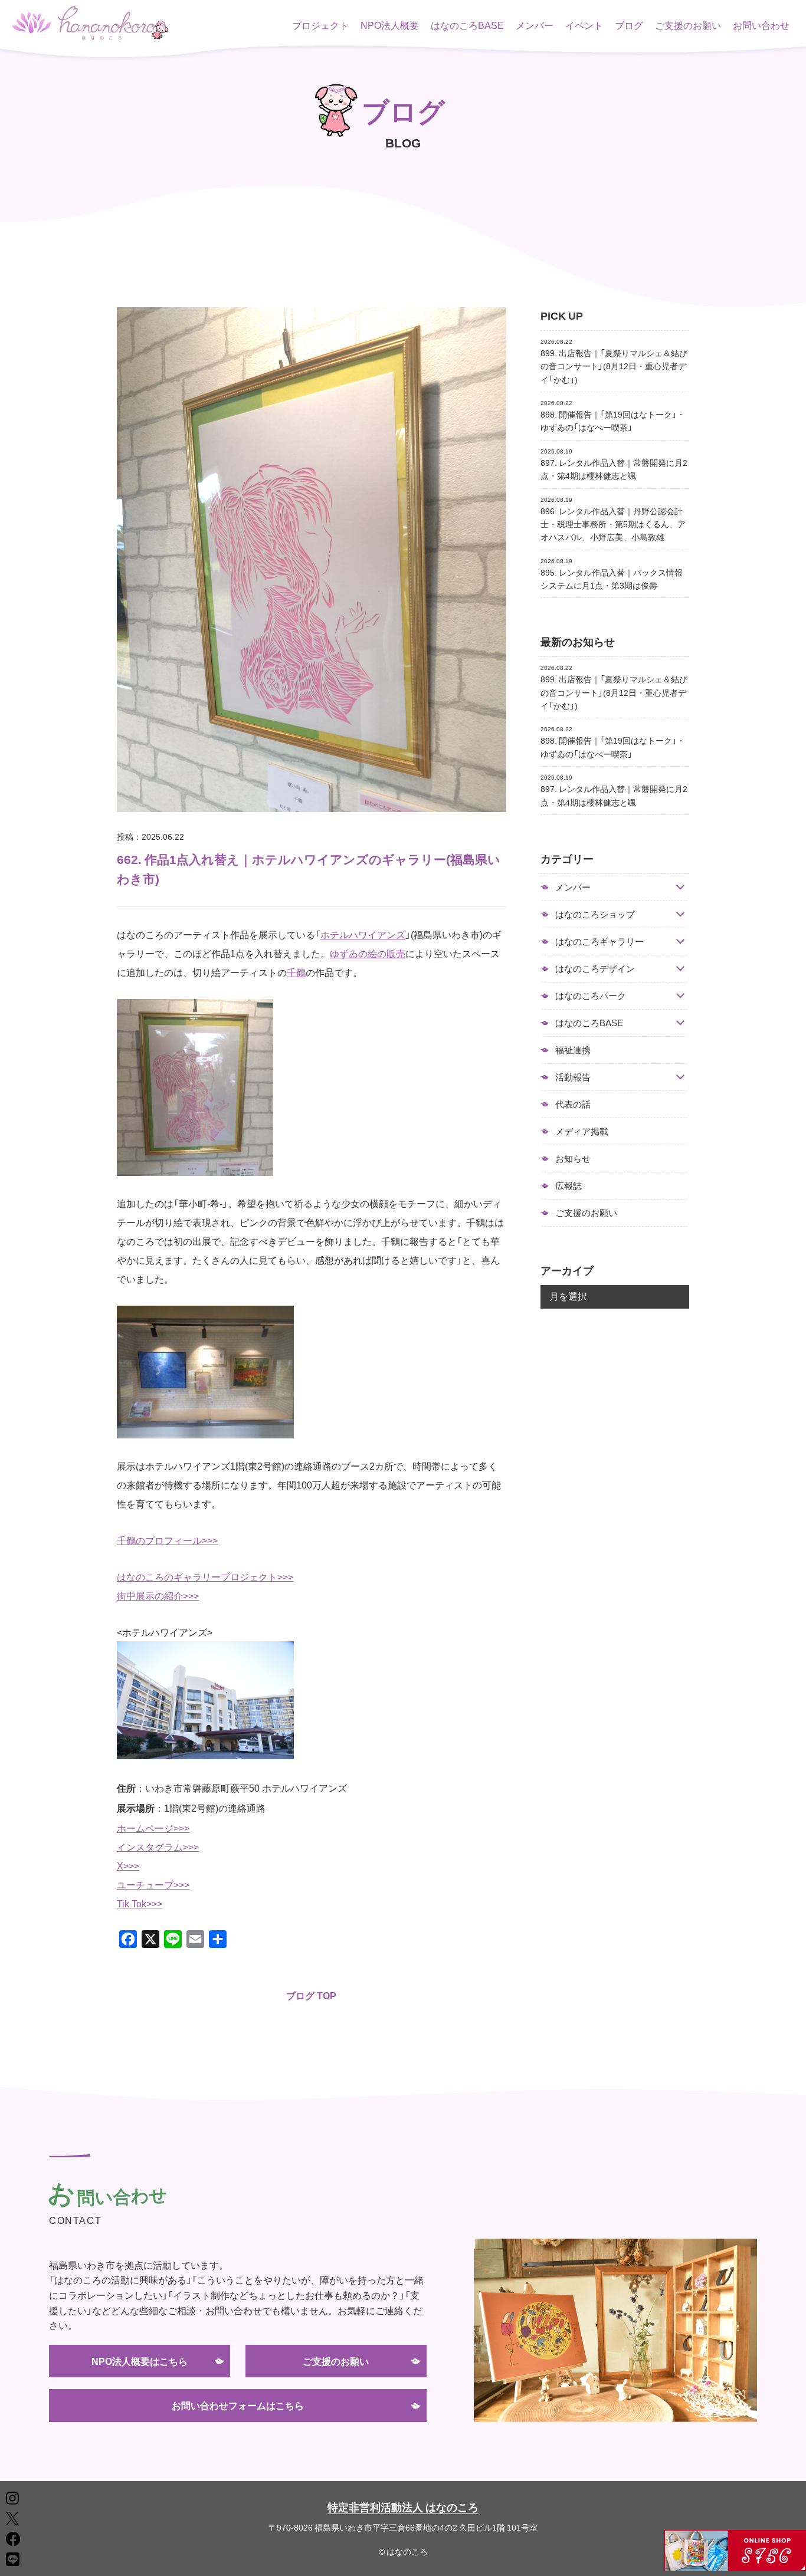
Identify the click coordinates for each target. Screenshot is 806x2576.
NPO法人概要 (390, 25)
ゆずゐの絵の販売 (368, 953)
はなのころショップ (595, 914)
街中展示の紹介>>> (158, 1595)
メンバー (535, 25)
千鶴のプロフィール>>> (167, 1540)
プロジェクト (320, 25)
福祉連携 (573, 1050)
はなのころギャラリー (599, 942)
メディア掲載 (582, 1131)
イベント (584, 25)
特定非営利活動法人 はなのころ (403, 2507)
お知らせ (573, 1158)
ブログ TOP (311, 1995)
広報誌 (569, 1185)
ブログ (629, 25)
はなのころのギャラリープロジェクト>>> (205, 1576)
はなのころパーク (591, 996)
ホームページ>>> (153, 1828)
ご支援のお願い (688, 25)
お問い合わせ (761, 25)
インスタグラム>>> (158, 1846)
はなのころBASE (467, 25)
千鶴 (296, 972)
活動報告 (573, 1077)
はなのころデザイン (595, 969)
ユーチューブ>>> (153, 1884)
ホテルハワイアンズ (363, 934)
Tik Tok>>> (140, 1903)
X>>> (128, 1865)
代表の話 (573, 1104)
